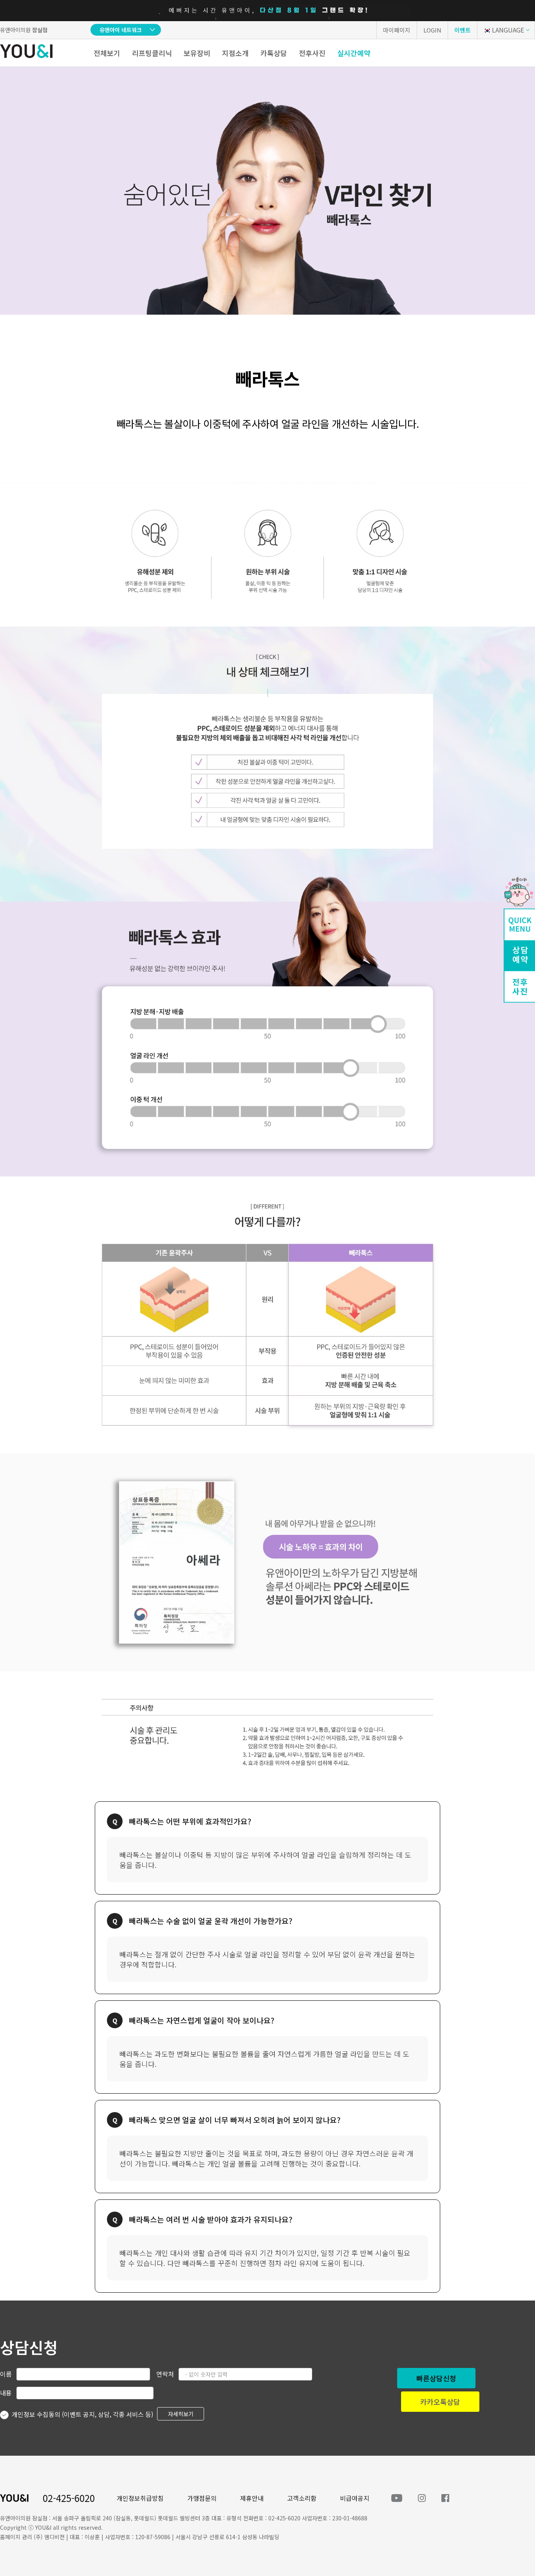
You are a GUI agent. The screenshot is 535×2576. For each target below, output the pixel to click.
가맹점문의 (202, 2498)
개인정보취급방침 (140, 2498)
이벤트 (463, 30)
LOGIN (432, 30)
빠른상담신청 (436, 2378)
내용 (6, 2393)
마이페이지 (397, 30)
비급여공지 (355, 2498)
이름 (6, 2374)
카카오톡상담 (440, 2402)
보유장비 (197, 53)
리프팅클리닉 (152, 53)
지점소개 (235, 53)
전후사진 (312, 53)
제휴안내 (252, 2498)
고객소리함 (302, 2498)
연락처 (165, 2374)
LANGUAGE (508, 30)
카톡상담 (274, 53)
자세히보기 (181, 2414)
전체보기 (107, 53)
